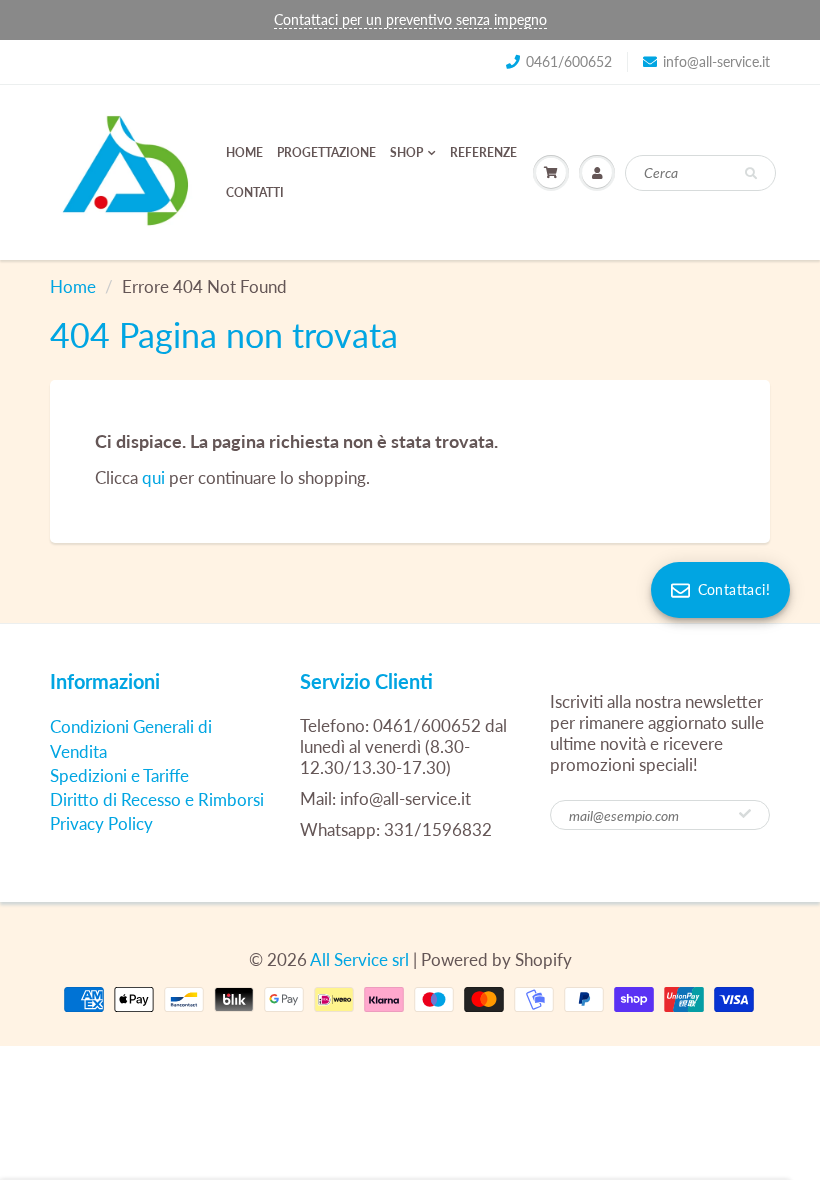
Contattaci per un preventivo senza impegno (410, 19)
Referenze (483, 152)
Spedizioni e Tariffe (119, 775)
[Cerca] (751, 174)
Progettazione (326, 152)
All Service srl (359, 959)
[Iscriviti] (745, 814)
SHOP (406, 152)
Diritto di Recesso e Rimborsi (157, 799)
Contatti (255, 192)
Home (244, 152)
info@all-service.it (716, 61)
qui (153, 477)
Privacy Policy (101, 823)
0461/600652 (569, 61)
